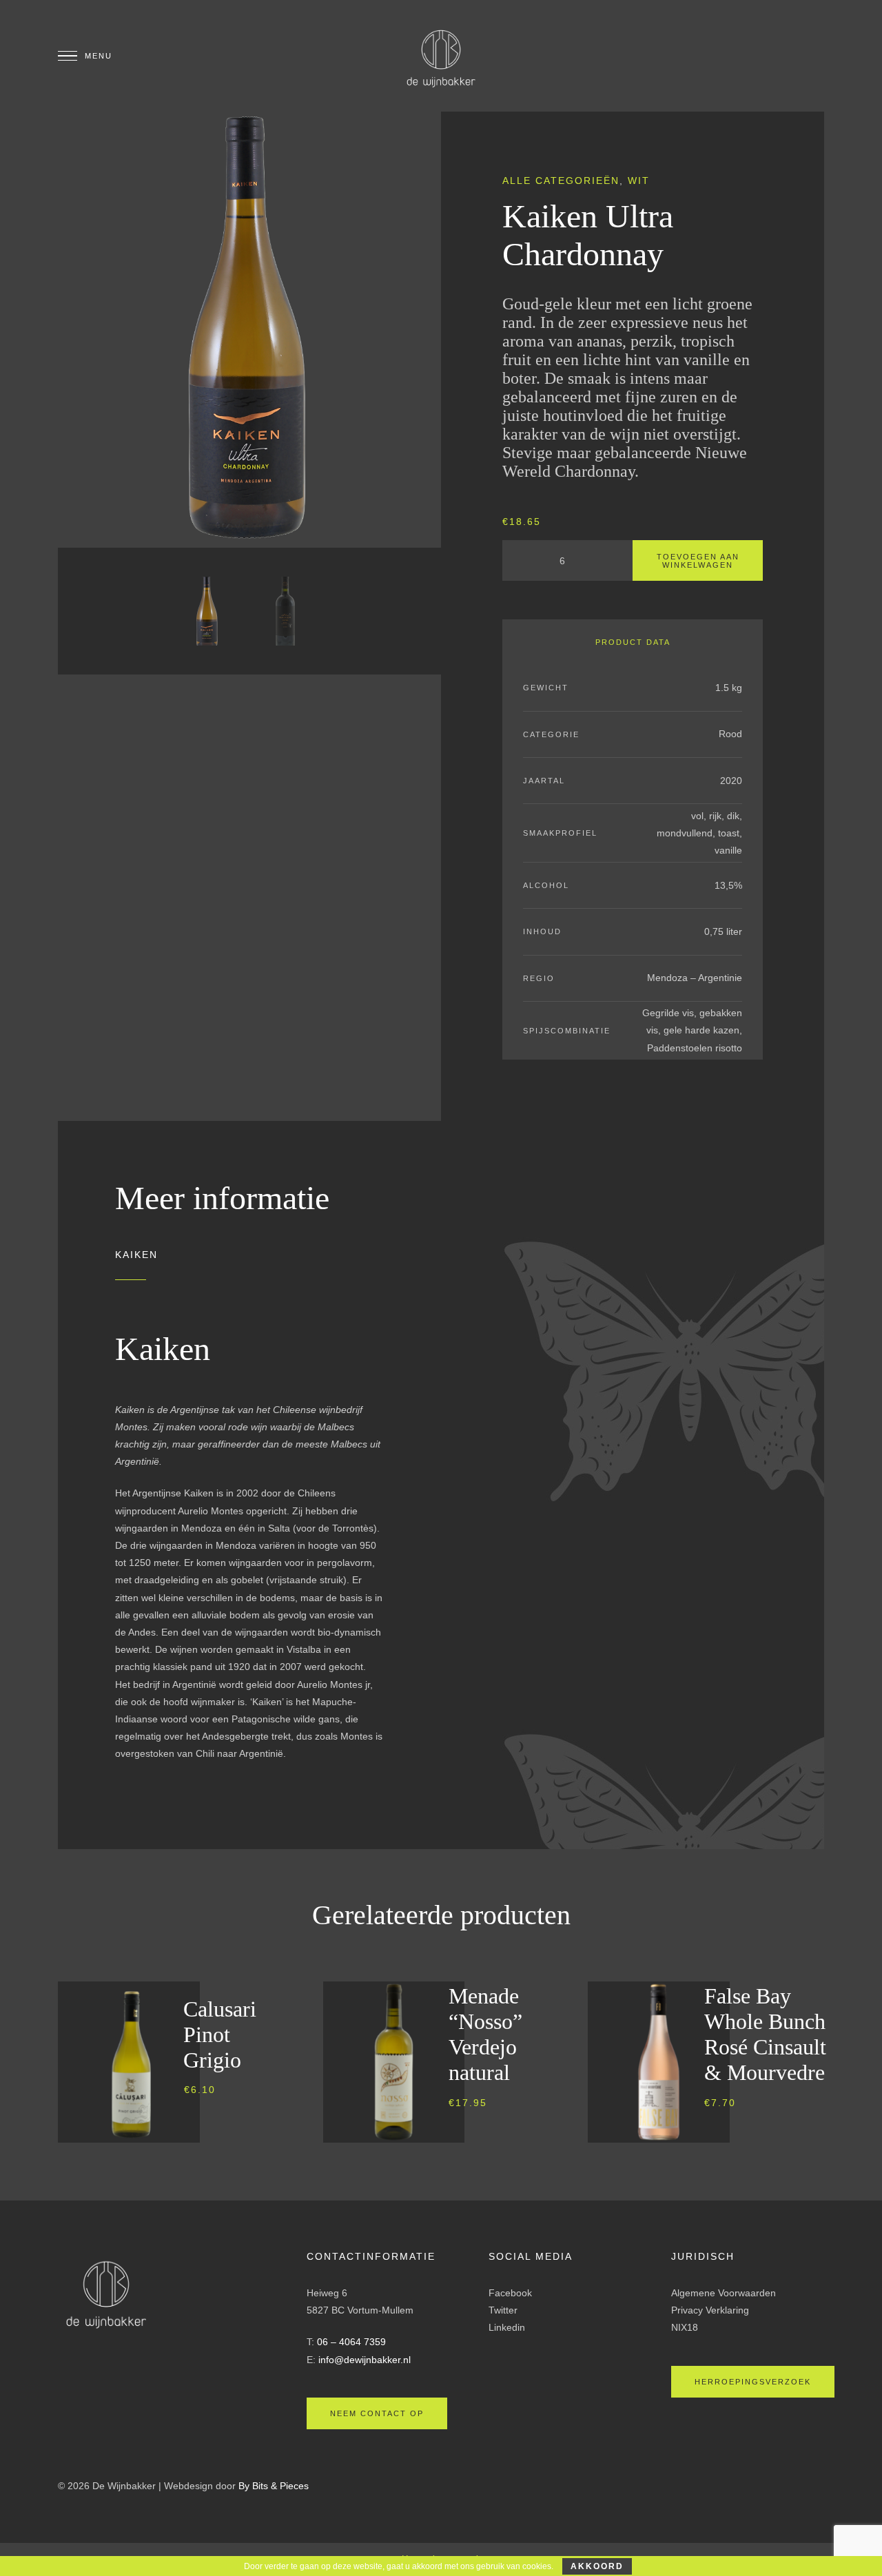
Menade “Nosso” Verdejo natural (485, 2034)
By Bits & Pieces (274, 2486)
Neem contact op (377, 2413)
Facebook (510, 2293)
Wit (639, 181)
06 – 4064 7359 (351, 2342)
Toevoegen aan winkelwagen (698, 561)
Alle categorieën (561, 181)
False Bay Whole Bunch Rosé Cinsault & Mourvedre (765, 2034)
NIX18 (685, 2327)
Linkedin (507, 2327)
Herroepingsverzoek (753, 2382)
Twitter (503, 2310)
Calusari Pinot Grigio (220, 2034)
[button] (224, 2136)
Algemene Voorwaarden (724, 2293)
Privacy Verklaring (710, 2310)
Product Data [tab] (633, 642)
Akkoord (597, 2566)
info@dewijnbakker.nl (365, 2360)
